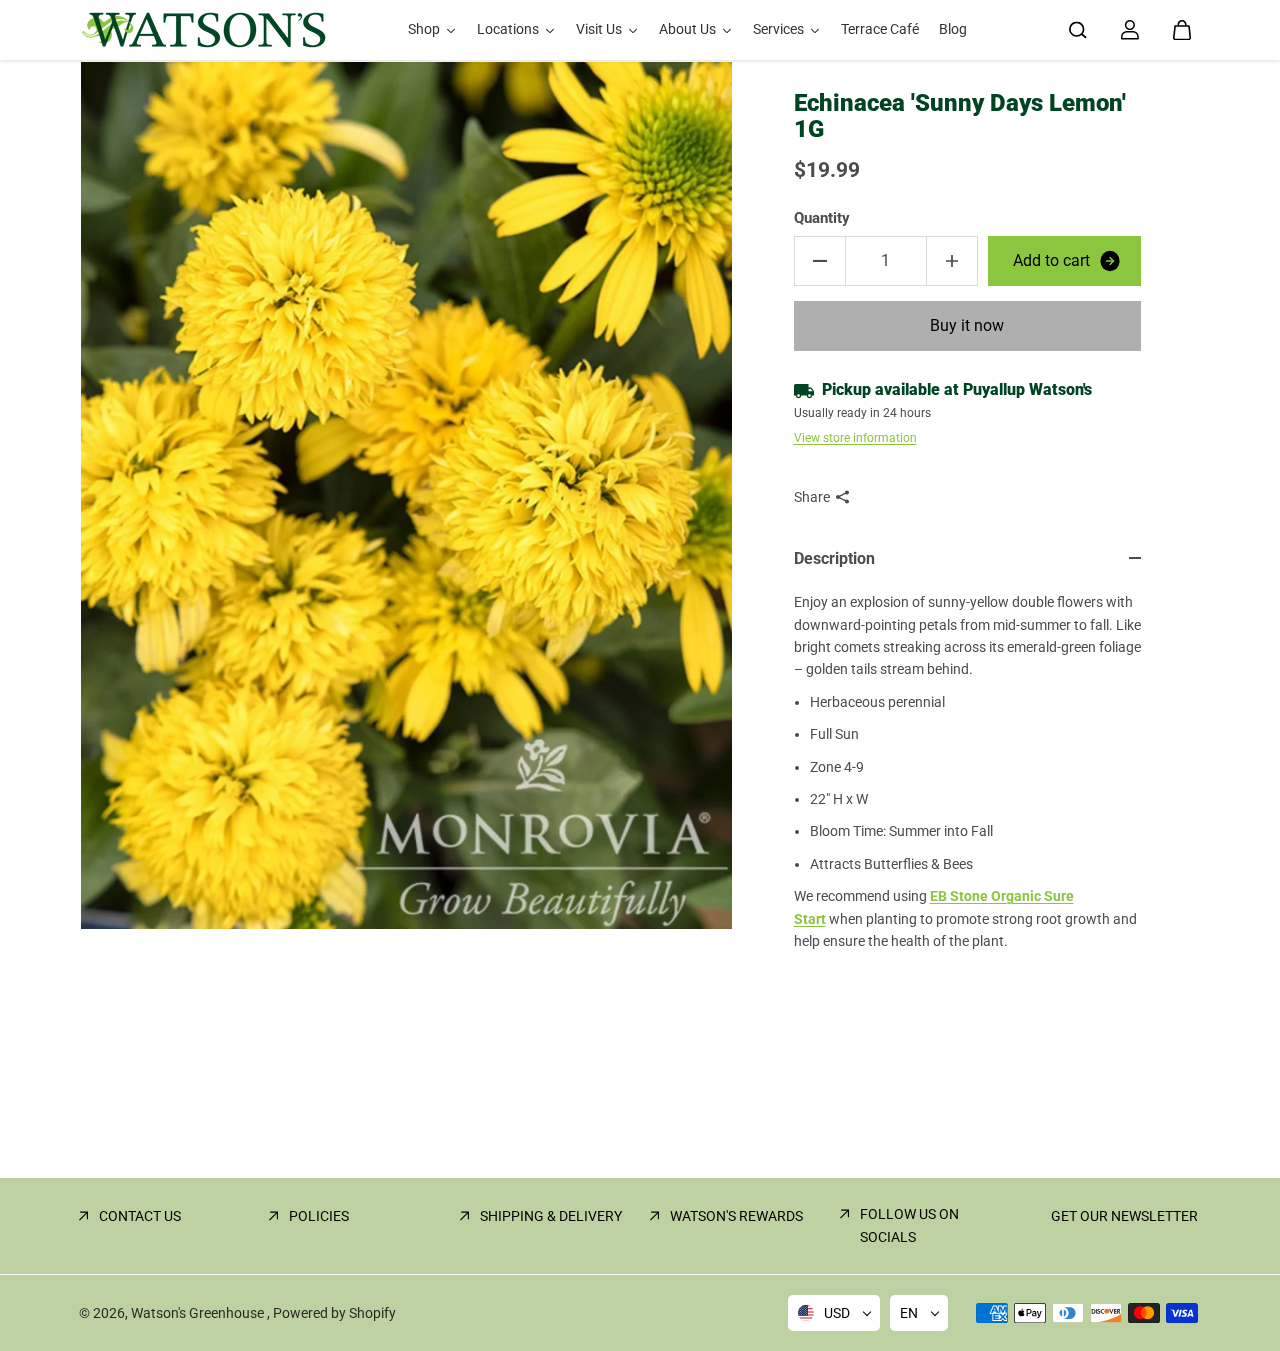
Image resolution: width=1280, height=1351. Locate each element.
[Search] (1078, 30)
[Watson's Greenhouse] (204, 30)
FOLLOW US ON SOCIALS (909, 1225)
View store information (855, 438)
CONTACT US (140, 1216)
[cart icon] (1182, 30)
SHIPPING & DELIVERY (551, 1216)
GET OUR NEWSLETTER (1124, 1216)
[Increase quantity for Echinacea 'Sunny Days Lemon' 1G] (952, 261)
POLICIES (319, 1216)
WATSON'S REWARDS (736, 1216)
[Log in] (1130, 30)
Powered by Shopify (334, 1313)
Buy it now (967, 325)
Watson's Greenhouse (199, 1313)
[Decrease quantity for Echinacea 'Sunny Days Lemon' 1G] (820, 261)
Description (834, 558)
